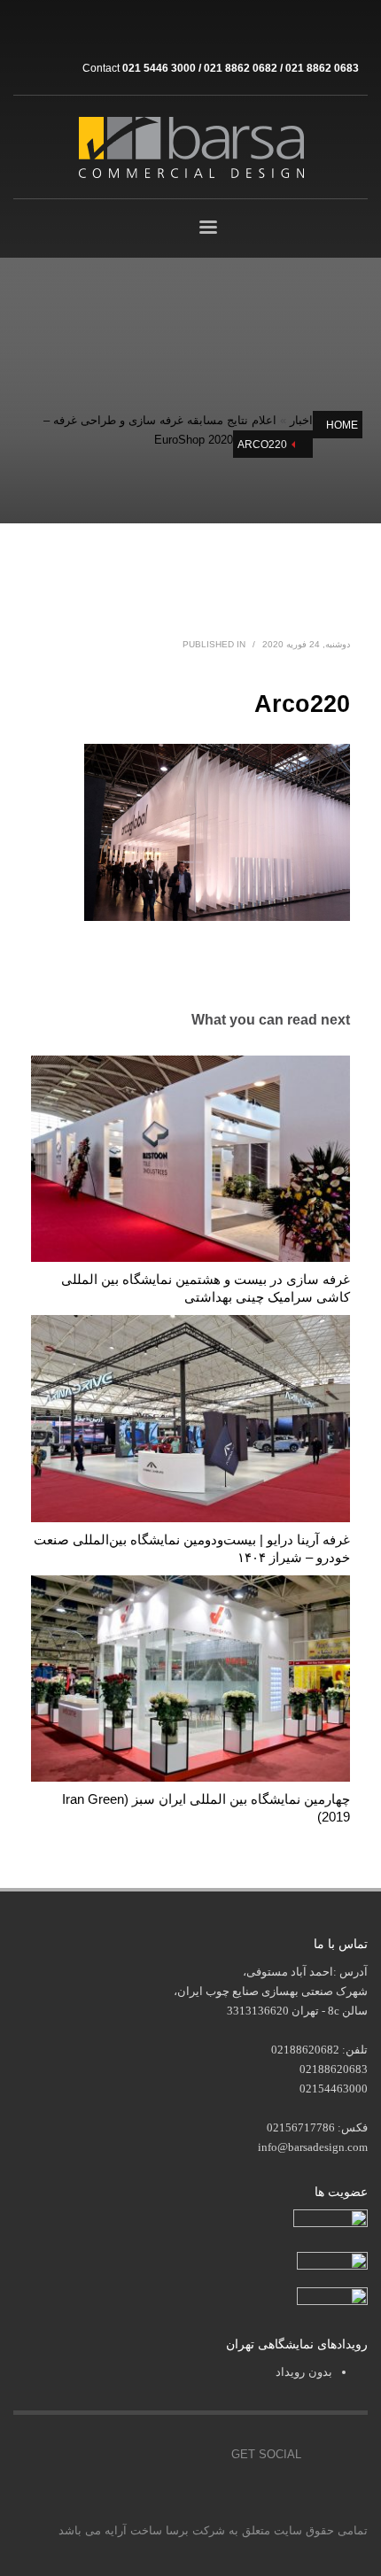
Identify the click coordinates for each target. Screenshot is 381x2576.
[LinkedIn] (354, 27)
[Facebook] (85, 2455)
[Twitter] (125, 2455)
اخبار (301, 420)
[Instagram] (275, 27)
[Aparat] (301, 27)
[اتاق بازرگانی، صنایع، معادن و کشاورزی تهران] (330, 2220)
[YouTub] (205, 2455)
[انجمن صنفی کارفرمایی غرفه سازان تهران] (332, 2298)
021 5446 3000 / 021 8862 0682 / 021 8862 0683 (241, 68)
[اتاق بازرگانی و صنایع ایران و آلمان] (332, 2259)
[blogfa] (328, 27)
